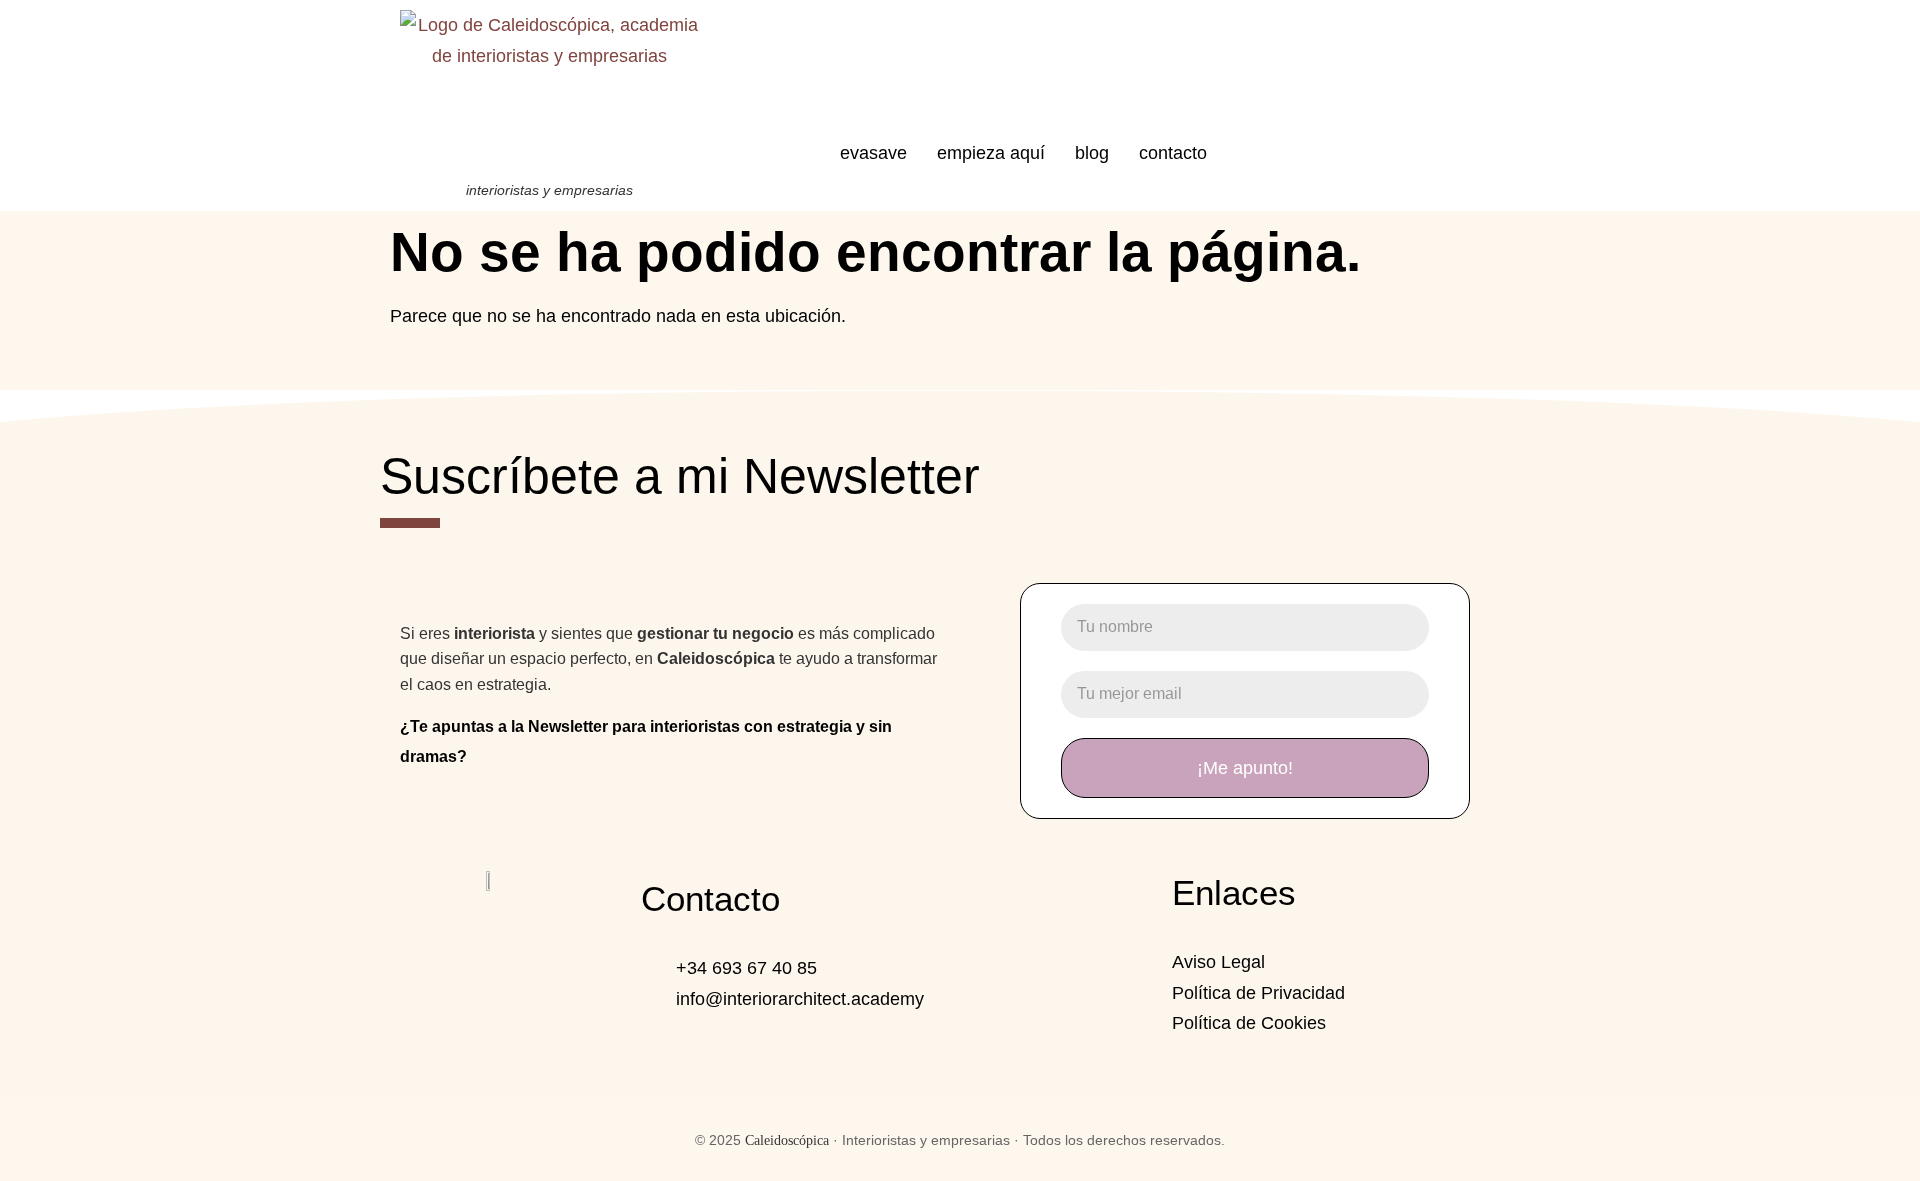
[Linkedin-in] (491, 938)
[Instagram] (434, 938)
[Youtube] (548, 938)
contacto (1173, 153)
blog (1092, 153)
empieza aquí (991, 153)
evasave (873, 153)
